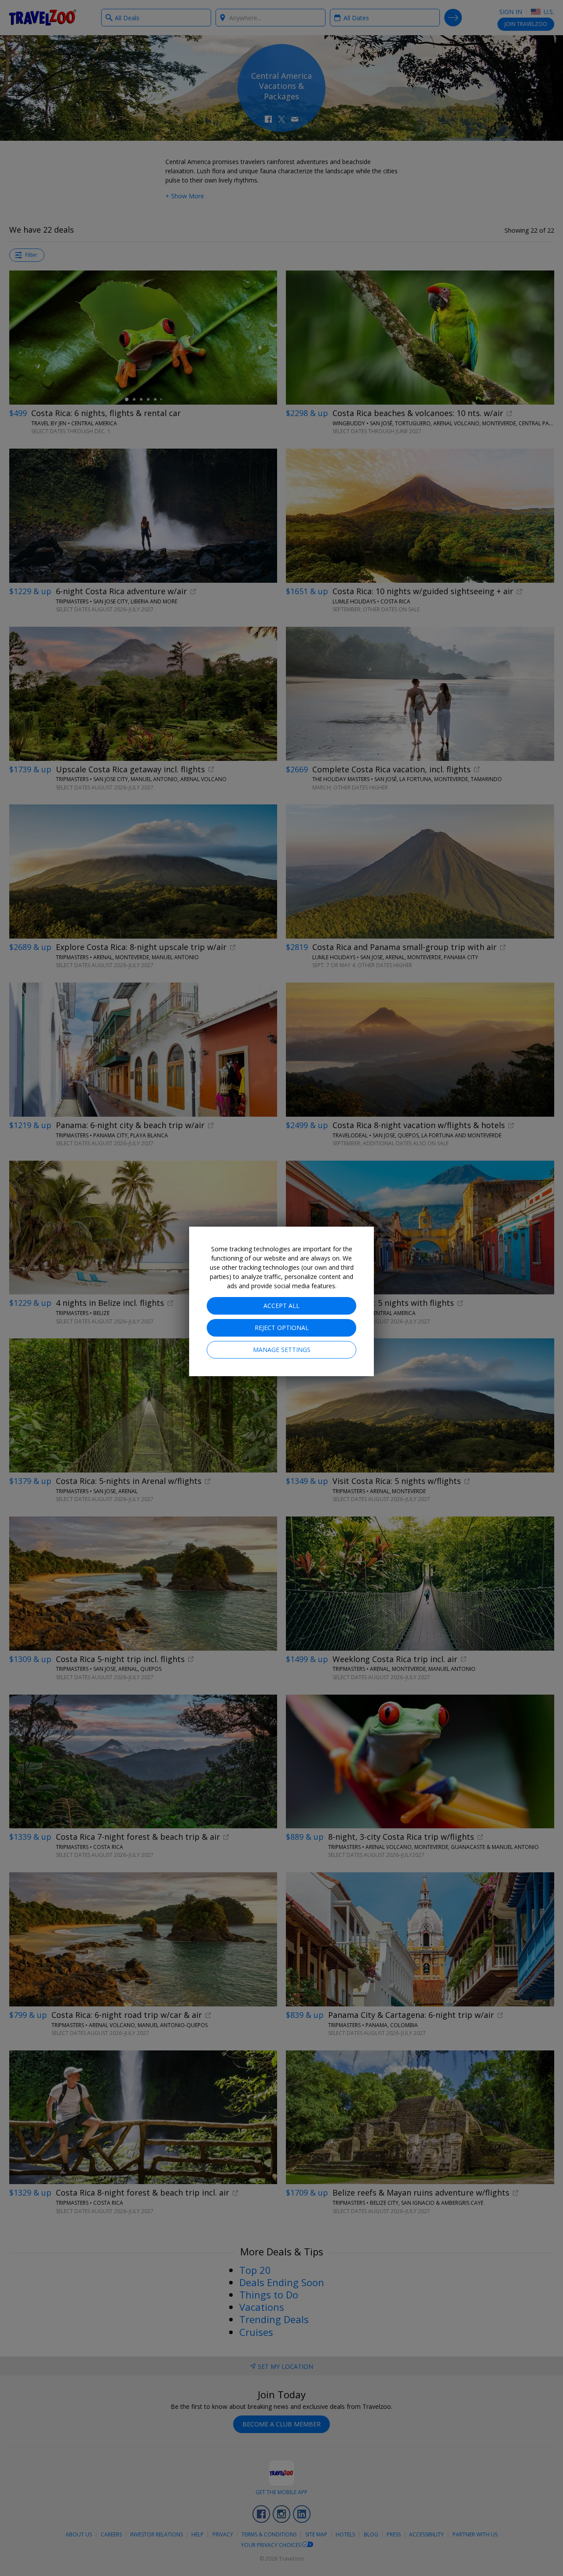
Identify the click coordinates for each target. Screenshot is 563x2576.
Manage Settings (282, 1350)
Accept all (281, 1306)
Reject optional (282, 1328)
